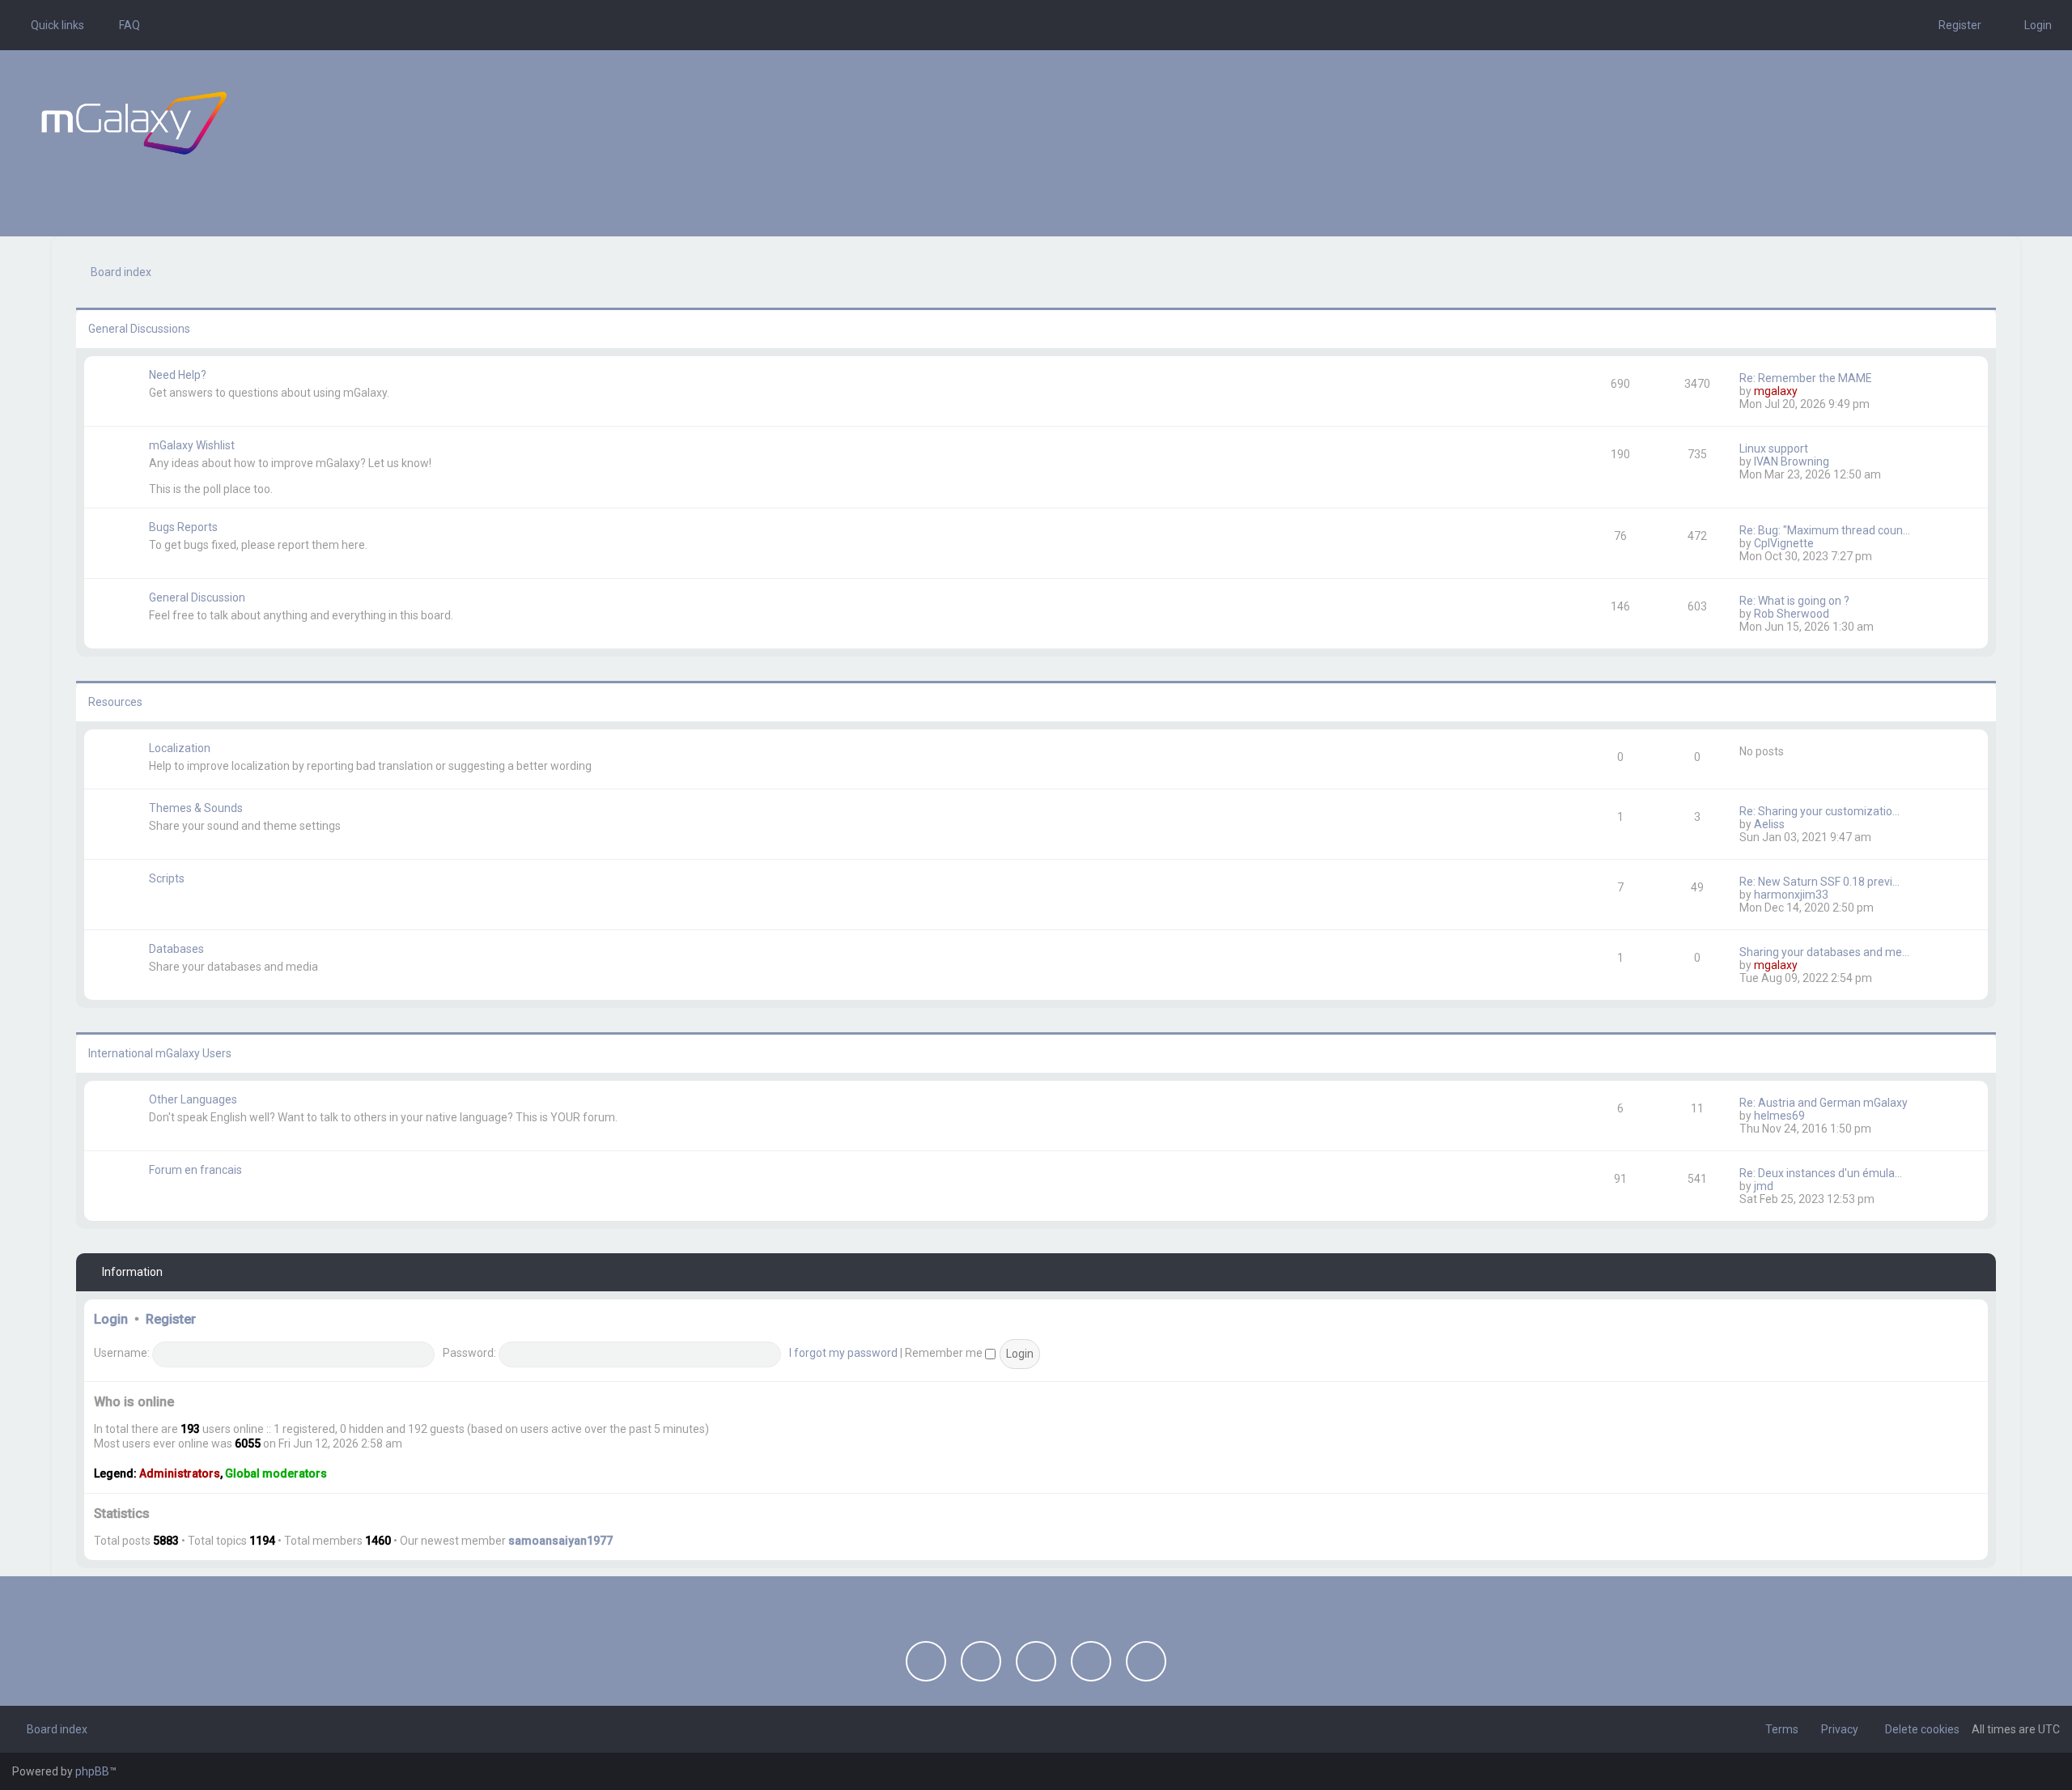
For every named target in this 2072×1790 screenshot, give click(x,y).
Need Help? (178, 375)
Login (111, 1319)
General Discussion (197, 597)
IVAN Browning (1792, 461)
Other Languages (193, 1099)
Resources (115, 702)
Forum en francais (195, 1170)
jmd (1764, 1186)
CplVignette (1784, 543)
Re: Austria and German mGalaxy (1824, 1103)
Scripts (167, 878)
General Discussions (139, 329)
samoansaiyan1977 (560, 1541)
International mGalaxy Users (160, 1053)
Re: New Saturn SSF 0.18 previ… (1819, 882)
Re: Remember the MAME (1806, 378)
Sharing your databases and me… (1824, 952)
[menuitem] (122, 25)
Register (171, 1319)
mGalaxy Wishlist (192, 445)
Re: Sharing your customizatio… (1819, 811)
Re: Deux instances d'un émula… (1821, 1173)
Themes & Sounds (196, 808)
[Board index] (134, 123)
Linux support (1774, 449)
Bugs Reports (183, 527)
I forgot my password (843, 1353)
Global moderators (276, 1473)
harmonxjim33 (1791, 895)
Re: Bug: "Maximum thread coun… (1825, 530)
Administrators (180, 1473)
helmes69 (1779, 1116)
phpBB (92, 1771)
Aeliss (1769, 824)
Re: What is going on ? (1794, 601)
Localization (180, 748)
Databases (176, 949)
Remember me (945, 1353)
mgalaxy (1776, 391)
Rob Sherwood (1792, 614)
